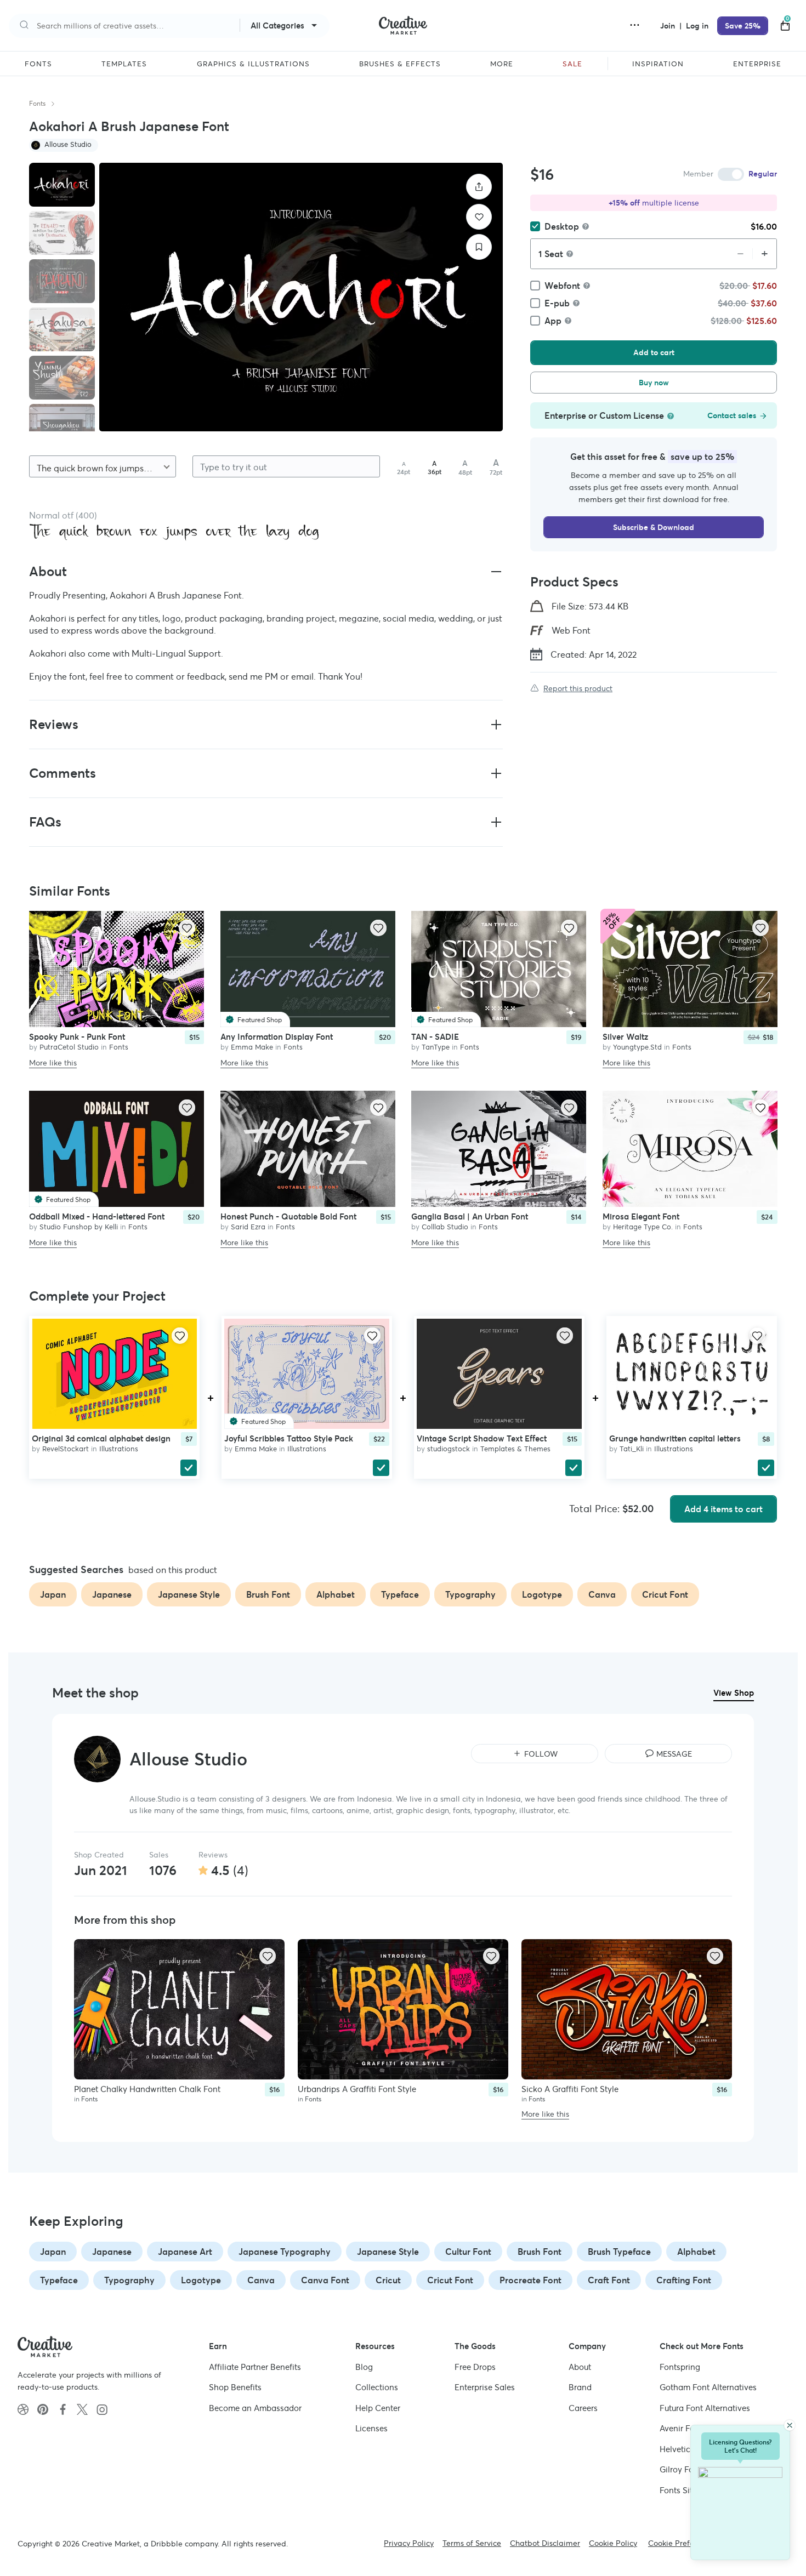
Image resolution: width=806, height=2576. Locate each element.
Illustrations (119, 1449)
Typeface (59, 2280)
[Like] (479, 217)
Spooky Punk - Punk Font (77, 1037)
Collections (377, 2387)
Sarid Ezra (248, 1227)
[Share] (479, 187)
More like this (53, 1063)
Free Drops (475, 2366)
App (553, 321)
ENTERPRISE (757, 64)
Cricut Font (450, 2280)
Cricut (388, 2280)
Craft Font (609, 2280)
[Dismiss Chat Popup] (790, 2425)
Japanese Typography (285, 2252)
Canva (261, 2280)
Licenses (371, 2428)
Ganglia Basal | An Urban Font (470, 1216)
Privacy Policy (409, 2543)
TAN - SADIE (435, 1037)
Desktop (562, 226)
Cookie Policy (613, 2543)
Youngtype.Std (637, 1048)
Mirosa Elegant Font (641, 1216)
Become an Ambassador (255, 2407)
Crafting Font (684, 2280)
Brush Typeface (619, 2252)
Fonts (37, 103)
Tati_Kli (632, 1449)
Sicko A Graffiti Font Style (570, 2089)
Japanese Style (388, 2252)
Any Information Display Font (277, 1037)
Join (669, 26)
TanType (436, 1048)
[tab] (62, 185)
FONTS (38, 64)
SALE (572, 64)
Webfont (562, 286)
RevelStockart (66, 1449)
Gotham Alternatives (708, 2387)
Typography (129, 2280)
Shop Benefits (235, 2387)
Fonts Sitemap (687, 2490)
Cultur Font (468, 2252)
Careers (583, 2407)
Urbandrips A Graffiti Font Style (357, 2089)
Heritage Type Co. (643, 1227)
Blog (364, 2366)
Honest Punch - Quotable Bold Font (288, 1216)
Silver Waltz (625, 1037)
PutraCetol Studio (69, 1048)
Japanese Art (185, 2252)
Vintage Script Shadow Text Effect (482, 1438)
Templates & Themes (515, 1449)
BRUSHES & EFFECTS (400, 64)
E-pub (557, 303)
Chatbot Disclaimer (545, 2543)
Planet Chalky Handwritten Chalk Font (147, 2089)
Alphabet (696, 2252)
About (580, 2366)
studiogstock (449, 1449)
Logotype (201, 2280)
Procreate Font (530, 2280)
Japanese (112, 2252)
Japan (53, 2252)
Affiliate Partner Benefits (255, 2366)
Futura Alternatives (705, 2407)
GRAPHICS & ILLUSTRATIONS (253, 64)
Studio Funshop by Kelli (79, 1227)
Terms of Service (472, 2543)
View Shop (734, 1693)
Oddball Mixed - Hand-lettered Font (97, 1216)
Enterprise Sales (485, 2387)
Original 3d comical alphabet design (101, 1438)
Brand (580, 2387)
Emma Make (252, 1048)
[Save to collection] (479, 247)
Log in (697, 26)
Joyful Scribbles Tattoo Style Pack (289, 1438)
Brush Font (540, 2252)
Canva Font (325, 2280)
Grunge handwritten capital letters (675, 1438)
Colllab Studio (445, 1227)
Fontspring (680, 2366)
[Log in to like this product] (187, 928)
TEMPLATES (124, 64)
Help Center (378, 2407)
